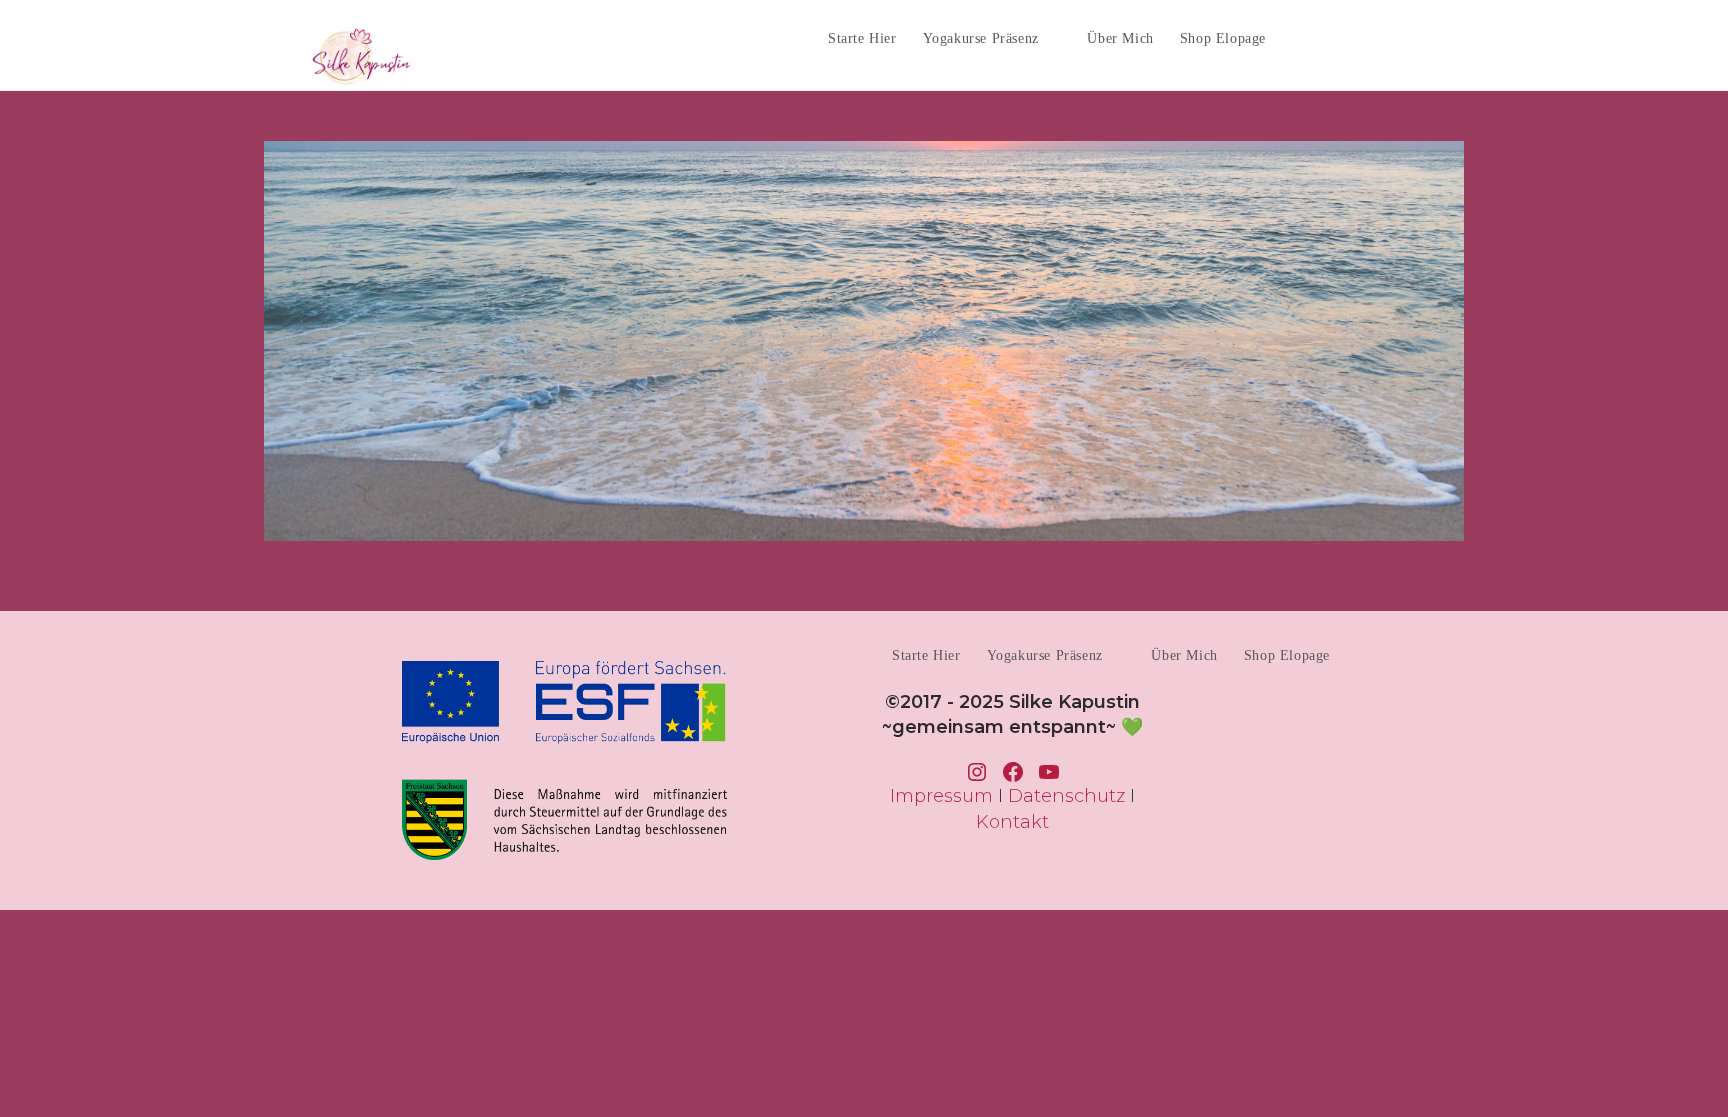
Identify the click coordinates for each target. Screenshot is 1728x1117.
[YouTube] (1416, 37)
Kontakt (1012, 822)
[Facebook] (1342, 37)
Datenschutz (1066, 796)
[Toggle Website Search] (1297, 38)
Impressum (941, 796)
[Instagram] (1379, 37)
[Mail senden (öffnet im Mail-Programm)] (1453, 37)
